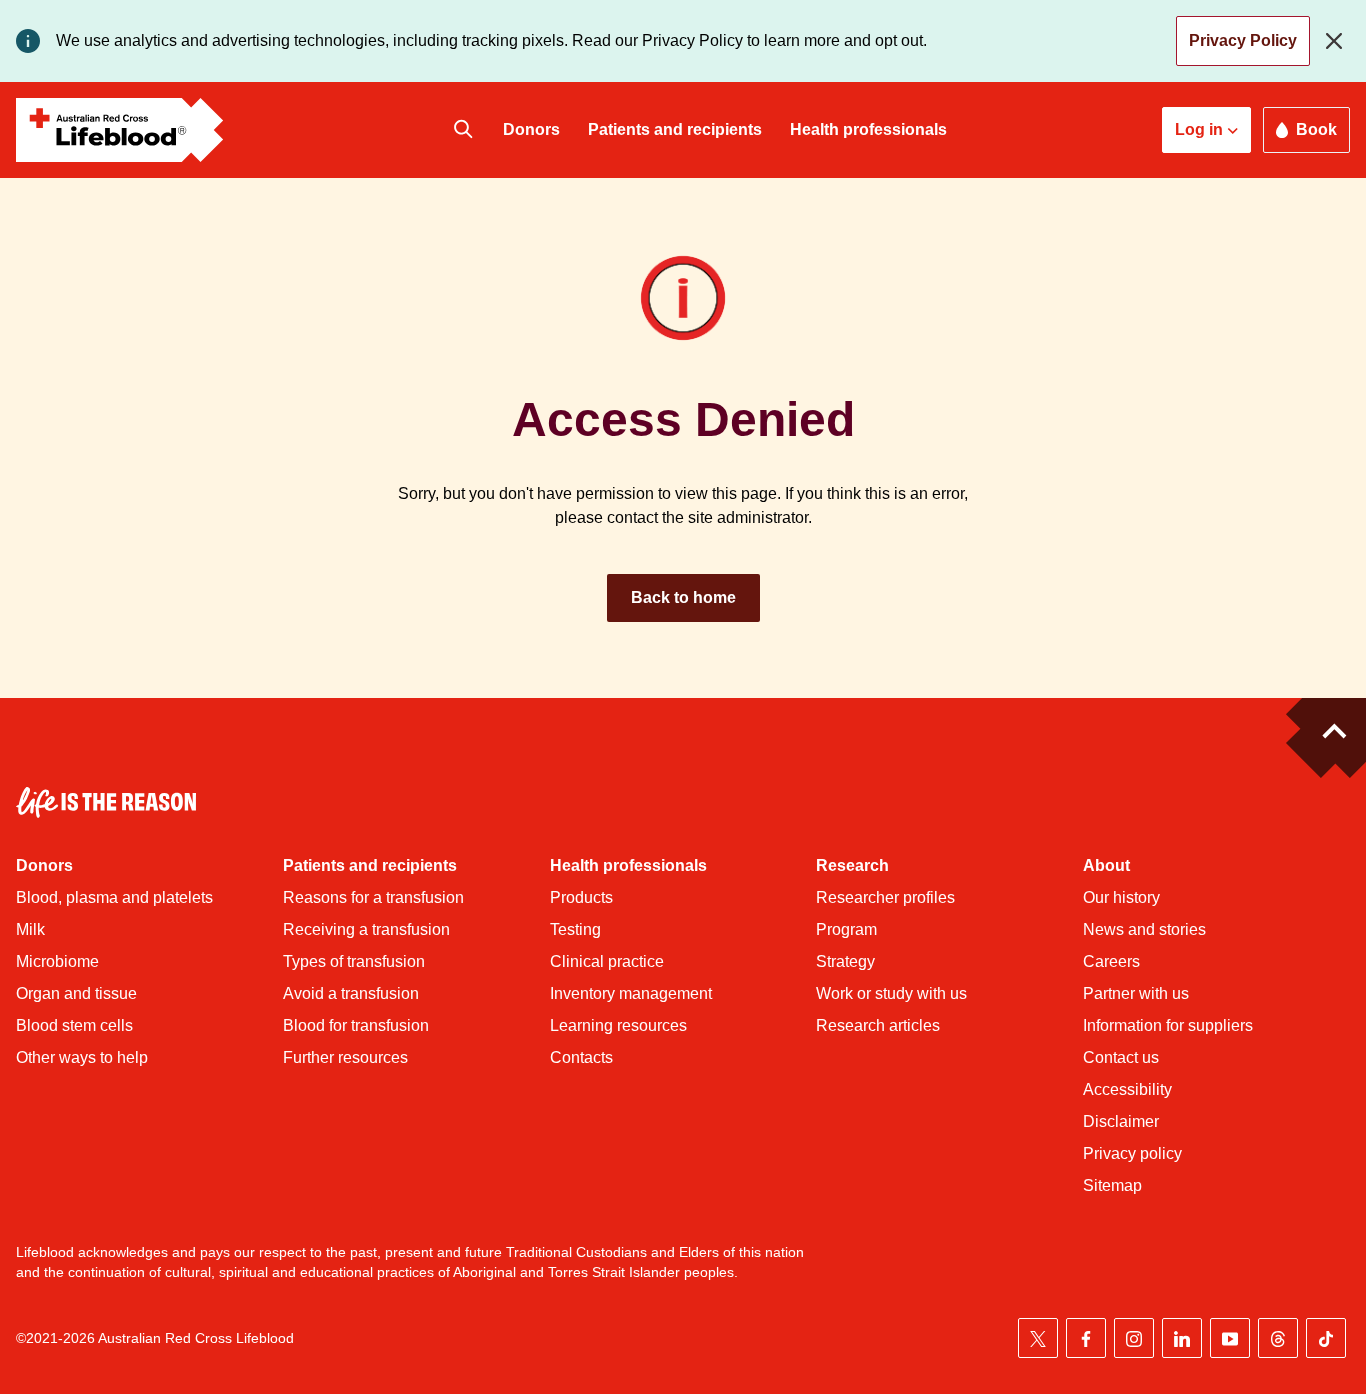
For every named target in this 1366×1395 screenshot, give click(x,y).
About (1106, 865)
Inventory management (631, 993)
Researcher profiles (885, 897)
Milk (30, 929)
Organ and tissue (76, 993)
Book (1316, 129)
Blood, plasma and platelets (114, 897)
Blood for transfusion (356, 1025)
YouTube (1230, 1338)
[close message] (1338, 41)
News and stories (1144, 929)
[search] (463, 130)
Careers (1111, 961)
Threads (1278, 1338)
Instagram (1134, 1338)
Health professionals (868, 129)
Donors (531, 129)
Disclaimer (1121, 1121)
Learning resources (618, 1025)
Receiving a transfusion (366, 929)
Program (846, 929)
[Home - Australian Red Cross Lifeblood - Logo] (120, 130)
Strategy (845, 961)
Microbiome (57, 961)
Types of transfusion (354, 961)
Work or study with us (891, 993)
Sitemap (1112, 1185)
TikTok (1326, 1338)
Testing (575, 929)
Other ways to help (82, 1057)
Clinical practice (607, 961)
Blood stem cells (74, 1025)
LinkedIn (1182, 1338)
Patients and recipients (675, 129)
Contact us (1121, 1057)
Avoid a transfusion (351, 993)
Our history (1121, 897)
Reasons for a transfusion (373, 897)
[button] (1206, 130)
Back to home (683, 597)
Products (581, 897)
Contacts (581, 1057)
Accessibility (1127, 1089)
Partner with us (1136, 993)
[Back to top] (1326, 738)
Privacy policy (1132, 1153)
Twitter (1038, 1338)
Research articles (878, 1025)
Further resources (345, 1057)
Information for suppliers (1168, 1025)
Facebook (1086, 1338)
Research (852, 865)
